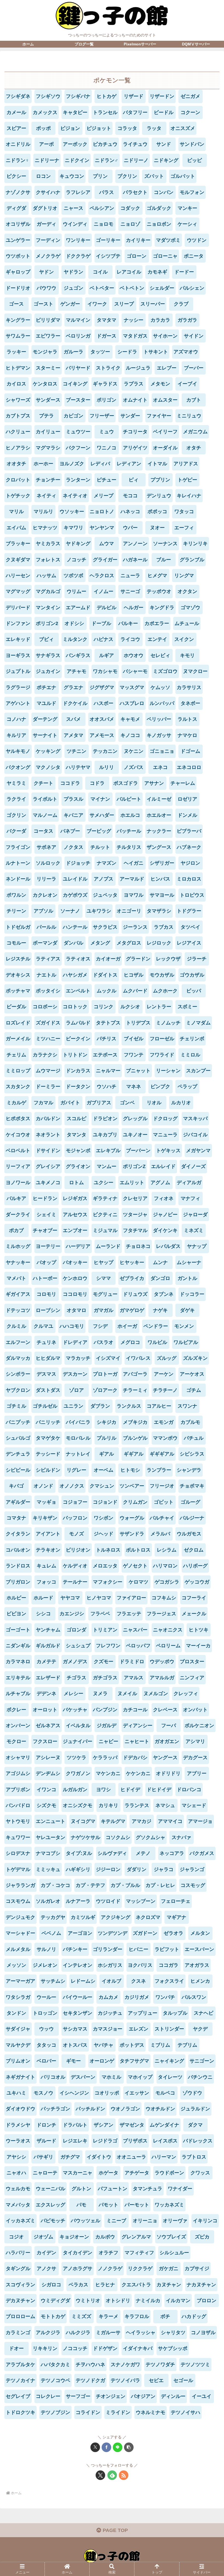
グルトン (81, 2189)
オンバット (195, 1710)
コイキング (75, 384)
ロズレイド (18, 1023)
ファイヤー (159, 416)
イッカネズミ (20, 2221)
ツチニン (76, 751)
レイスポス (165, 2141)
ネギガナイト (20, 2077)
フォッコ (46, 1582)
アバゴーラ (135, 1374)
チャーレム (183, 783)
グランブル (192, 560)
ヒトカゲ (107, 96)
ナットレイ (78, 1454)
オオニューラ (131, 2157)
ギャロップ (18, 272)
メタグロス (129, 943)
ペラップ (187, 1087)
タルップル (175, 2013)
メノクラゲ (48, 256)
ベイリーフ (165, 432)
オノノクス (72, 1486)
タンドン (16, 2013)
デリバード (18, 608)
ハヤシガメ (75, 975)
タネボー (190, 703)
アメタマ (73, 735)
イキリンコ (205, 2221)
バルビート (129, 799)
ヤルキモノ (18, 751)
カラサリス (189, 687)
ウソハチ (107, 1087)
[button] (129, 2447)
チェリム (16, 1055)
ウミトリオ (88, 2301)
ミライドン (118, 2412)
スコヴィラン (20, 2285)
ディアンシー (138, 1726)
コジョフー (75, 1502)
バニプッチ (18, 1422)
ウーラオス (18, 2141)
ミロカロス (189, 879)
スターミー (48, 368)
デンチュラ (18, 1454)
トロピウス (192, 895)
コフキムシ (164, 1598)
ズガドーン (145, 1933)
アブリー (197, 1773)
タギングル (18, 2269)
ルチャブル (18, 1694)
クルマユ (43, 1326)
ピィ (134, 480)
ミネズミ (194, 1230)
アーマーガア (20, 1981)
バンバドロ (18, 1805)
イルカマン (178, 2301)
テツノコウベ (55, 2380)
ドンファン (18, 623)
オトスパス (75, 2045)
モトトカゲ (53, 2316)
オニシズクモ (78, 1805)
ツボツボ (73, 576)
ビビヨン (16, 1614)
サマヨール (162, 895)
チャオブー (45, 1230)
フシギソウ (48, 96)
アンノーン (135, 544)
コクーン (190, 112)
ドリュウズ (135, 1294)
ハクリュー (18, 432)
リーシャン (168, 1071)
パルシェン (192, 288)
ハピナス (104, 639)
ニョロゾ (130, 224)
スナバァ (181, 1837)
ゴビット (164, 1502)
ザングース (159, 847)
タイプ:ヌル (79, 1853)
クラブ (181, 304)
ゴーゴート (18, 1630)
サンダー (130, 416)
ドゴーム (190, 751)
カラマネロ (18, 1662)
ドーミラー (48, 1087)
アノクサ (46, 2269)
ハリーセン (18, 576)
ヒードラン (45, 1198)
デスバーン (83, 2077)
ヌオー (157, 528)
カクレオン (45, 895)
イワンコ (46, 1790)
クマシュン (102, 1486)
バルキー (128, 623)
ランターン (78, 480)
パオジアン (143, 2396)
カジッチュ (110, 2013)
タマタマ (107, 320)
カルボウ (105, 2237)
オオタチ (16, 464)
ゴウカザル (192, 975)
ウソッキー (72, 512)
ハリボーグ (195, 1566)
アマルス (134, 1678)
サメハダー (102, 815)
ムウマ (107, 544)
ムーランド (108, 1246)
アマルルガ (162, 1678)
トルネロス (108, 1550)
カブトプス (18, 416)
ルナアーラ (78, 1901)
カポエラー (157, 623)
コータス (43, 831)
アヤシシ (16, 2157)
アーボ (46, 144)
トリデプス (138, 1023)
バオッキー (75, 1262)
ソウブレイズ (171, 2237)
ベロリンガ (78, 336)
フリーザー (102, 416)
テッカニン (105, 751)
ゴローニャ (165, 256)
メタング (100, 943)
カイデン (46, 2253)
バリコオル (53, 2077)
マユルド (46, 703)
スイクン (184, 639)
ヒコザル (134, 975)
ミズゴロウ (165, 671)
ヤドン (46, 272)
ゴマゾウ (190, 608)
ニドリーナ (47, 160)
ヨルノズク (72, 464)
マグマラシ (48, 448)
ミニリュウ (189, 416)
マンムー (107, 1166)
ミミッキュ (48, 1869)
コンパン (164, 192)
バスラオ (104, 1342)
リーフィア (18, 1166)
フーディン (48, 240)
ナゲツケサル (86, 1837)
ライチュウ (135, 144)
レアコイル (129, 272)
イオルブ (111, 1981)
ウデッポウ (162, 1662)
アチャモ (76, 671)
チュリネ (46, 1342)
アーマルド (132, 879)
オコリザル (18, 224)
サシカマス (75, 2029)
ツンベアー (132, 1486)
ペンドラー (156, 1326)
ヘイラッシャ (141, 2333)
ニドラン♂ (107, 160)
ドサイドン (48, 1151)
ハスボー (104, 703)
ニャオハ (16, 2173)
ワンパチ (165, 1997)
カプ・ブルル (125, 1885)
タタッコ (46, 2045)
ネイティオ (75, 496)
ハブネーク (189, 847)
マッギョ (46, 1502)
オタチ (194, 448)
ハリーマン (164, 2157)
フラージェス (161, 1614)
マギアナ (176, 1917)
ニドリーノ (136, 160)
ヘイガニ (134, 863)
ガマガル (104, 1310)
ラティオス (78, 959)
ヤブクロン (18, 1390)
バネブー (70, 831)
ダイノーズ (193, 1166)
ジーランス (135, 927)
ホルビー (16, 1598)
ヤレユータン (51, 1837)
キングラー (18, 320)
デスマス (46, 1374)
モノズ (76, 1534)
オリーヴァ (175, 2221)
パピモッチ (53, 2221)
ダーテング (45, 719)
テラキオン (48, 1550)
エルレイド (163, 1166)
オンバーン (18, 1726)
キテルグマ (113, 1821)
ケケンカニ (138, 1773)
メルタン (200, 1933)
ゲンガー (70, 304)
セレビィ (160, 655)
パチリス (107, 1039)
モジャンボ (78, 1151)
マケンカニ (108, 1773)
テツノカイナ (20, 2380)
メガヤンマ (198, 1151)
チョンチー (48, 480)
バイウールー (78, 1997)
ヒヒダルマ (48, 1358)
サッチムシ (53, 1981)
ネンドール (18, 879)
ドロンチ (46, 2125)
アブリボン (18, 1790)
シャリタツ (173, 2333)
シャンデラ (189, 1470)
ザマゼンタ (132, 2125)
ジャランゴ (192, 1869)
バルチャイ (162, 1518)
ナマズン (107, 863)
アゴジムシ (18, 1773)
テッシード (48, 1454)
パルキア (16, 1198)
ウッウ (46, 2029)
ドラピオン (105, 1119)
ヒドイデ (130, 1790)
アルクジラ (48, 2333)
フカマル (43, 1103)
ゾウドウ (192, 2093)
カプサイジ (197, 2269)
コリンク (104, 1007)
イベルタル (78, 1726)
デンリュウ (159, 496)
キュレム (46, 1566)
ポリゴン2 (47, 623)
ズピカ (202, 2237)
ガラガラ (187, 320)
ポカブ (16, 1230)
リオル (154, 1103)
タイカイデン (78, 2253)
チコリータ (135, 432)
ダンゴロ (160, 1278)
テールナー (75, 1582)
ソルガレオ (48, 1901)
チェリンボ (192, 1039)
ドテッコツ (18, 1310)
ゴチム (194, 1390)
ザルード (46, 2141)
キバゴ (16, 1486)
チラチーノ (165, 1390)
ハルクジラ (78, 2333)
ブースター (78, 400)
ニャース (73, 208)
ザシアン (104, 2125)
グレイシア (48, 1166)
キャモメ (130, 719)
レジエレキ (75, 2141)
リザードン (162, 96)
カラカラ (160, 320)
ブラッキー (18, 544)
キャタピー (75, 112)
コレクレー (48, 2396)
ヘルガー (134, 608)
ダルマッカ (18, 1358)
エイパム (16, 528)
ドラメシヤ (18, 2125)
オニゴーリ (129, 911)
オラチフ (108, 2253)
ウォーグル (132, 1518)
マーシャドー (20, 1933)
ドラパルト (75, 2125)
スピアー (16, 128)
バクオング (18, 767)
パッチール (129, 831)
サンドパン (192, 144)
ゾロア (76, 1390)
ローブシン (48, 1310)
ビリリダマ (48, 320)
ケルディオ (75, 1566)
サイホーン (165, 336)
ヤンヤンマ (102, 528)
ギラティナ (105, 1198)
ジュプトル (18, 671)
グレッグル (135, 1119)
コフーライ (194, 1598)
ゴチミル (16, 1406)
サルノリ (46, 1949)
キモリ (187, 655)
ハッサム (46, 576)
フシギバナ (78, 96)
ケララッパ (105, 1758)
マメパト (16, 1278)
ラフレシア (78, 192)
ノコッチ (76, 560)
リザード (134, 96)
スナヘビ (204, 2013)
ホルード (43, 1598)
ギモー (73, 2061)
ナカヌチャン (201, 2285)
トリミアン (105, 1630)
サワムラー (18, 336)
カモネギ (157, 272)
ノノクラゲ (110, 2269)
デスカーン (75, 1374)
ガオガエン (167, 1741)
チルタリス (129, 847)
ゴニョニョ (162, 751)
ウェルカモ (18, 2189)
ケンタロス (45, 384)
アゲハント (18, 703)
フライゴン (18, 847)
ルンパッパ (162, 703)
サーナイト (45, 735)
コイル (100, 272)
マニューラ (165, 1135)
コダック (130, 208)
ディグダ (16, 208)
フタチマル (135, 1230)
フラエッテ (129, 1614)
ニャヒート (137, 1741)
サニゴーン (202, 2061)
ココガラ (169, 1965)
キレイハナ (189, 496)
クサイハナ (48, 192)
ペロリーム (168, 1646)
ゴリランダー (108, 1949)
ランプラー (159, 1470)
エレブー (167, 368)
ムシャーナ (189, 1262)
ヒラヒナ (105, 2285)
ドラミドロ (132, 1662)
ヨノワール (18, 1183)
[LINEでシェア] (118, 2447)
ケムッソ (160, 687)
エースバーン (199, 1949)
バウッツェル (86, 2221)
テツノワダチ (160, 2365)
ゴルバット (183, 176)
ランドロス (18, 1566)
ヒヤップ (104, 1262)
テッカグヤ (53, 1917)
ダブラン (100, 1406)
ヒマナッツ (45, 528)
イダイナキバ (138, 2348)
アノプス (104, 879)
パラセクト (135, 192)
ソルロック (48, 863)
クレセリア (135, 1198)
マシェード (194, 1805)
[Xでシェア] (95, 2447)
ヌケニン (134, 751)
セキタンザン (78, 2013)
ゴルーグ (190, 1502)
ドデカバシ (135, 1758)
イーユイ (202, 2396)
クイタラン (18, 1534)
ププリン (160, 480)
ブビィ (46, 639)
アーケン (164, 1374)
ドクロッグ (165, 1119)
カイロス (16, 384)
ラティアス (48, 959)
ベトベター (102, 288)
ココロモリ (75, 1294)
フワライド (162, 1055)
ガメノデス (75, 1662)
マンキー (187, 208)
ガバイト (70, 1103)
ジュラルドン (195, 2109)
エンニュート (51, 1821)
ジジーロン (108, 1869)
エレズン (138, 2029)
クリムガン (135, 1502)
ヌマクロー (195, 671)
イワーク (97, 304)
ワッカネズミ (169, 2205)
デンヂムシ (48, 1773)
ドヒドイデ (159, 1790)
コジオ (16, 2237)
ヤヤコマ (70, 1598)
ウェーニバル (51, 2189)
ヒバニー (138, 1949)
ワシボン (104, 1518)
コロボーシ (45, 1007)
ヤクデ (200, 2029)
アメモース (102, 735)
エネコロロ (189, 767)
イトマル (157, 464)
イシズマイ (108, 1358)
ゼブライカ (132, 1278)
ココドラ (70, 783)
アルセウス (75, 1215)
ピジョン (70, 128)
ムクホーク (165, 991)
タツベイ (190, 927)
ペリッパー (159, 719)
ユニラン (73, 1406)
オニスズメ (183, 128)
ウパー (130, 528)
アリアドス (186, 464)
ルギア (107, 655)
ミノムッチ (168, 1023)
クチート (43, 783)
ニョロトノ (102, 512)
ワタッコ (184, 512)
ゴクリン (16, 815)
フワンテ (134, 1055)
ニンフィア (192, 1678)
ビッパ (194, 991)
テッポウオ (159, 591)
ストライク (108, 368)
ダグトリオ (45, 208)
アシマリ (195, 1741)
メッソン (16, 1965)
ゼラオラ (173, 1933)
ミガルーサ (108, 2333)
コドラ (97, 783)
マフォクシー (108, 1582)
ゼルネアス (48, 1726)
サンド (164, 144)
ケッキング (48, 751)
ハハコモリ (72, 1326)
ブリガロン (18, 1582)
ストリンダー (169, 2029)
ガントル (187, 1278)
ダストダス (48, 1390)
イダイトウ (99, 2157)
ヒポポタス (18, 1119)
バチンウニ (200, 2077)
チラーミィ (135, 1390)
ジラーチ (197, 959)
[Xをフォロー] (100, 2475)
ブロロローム (20, 2316)
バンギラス (78, 655)
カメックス (45, 112)
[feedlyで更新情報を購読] (112, 2475)
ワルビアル (186, 1342)
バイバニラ (78, 1422)
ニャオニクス (168, 1630)
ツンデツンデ (113, 1933)
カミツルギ (83, 1917)
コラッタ (127, 128)
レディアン (129, 464)
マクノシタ (48, 767)
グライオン (78, 1166)
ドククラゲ (78, 256)
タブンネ (164, 1294)
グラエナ (73, 687)
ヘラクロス (102, 576)
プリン (100, 176)
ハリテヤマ (78, 767)
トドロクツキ (20, 2412)
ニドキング (166, 160)
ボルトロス (138, 1550)
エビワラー (48, 336)
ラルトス (187, 719)
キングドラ (162, 608)
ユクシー (104, 1183)
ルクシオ (130, 1007)
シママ (104, 1278)
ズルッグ (167, 1358)
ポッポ (43, 128)
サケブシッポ (173, 2348)
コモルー (16, 943)
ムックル (107, 991)
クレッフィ (186, 1694)
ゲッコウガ (197, 1582)
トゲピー (187, 480)
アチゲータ (137, 2173)
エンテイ (157, 639)
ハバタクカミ (55, 2365)
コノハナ (16, 719)
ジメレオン (45, 1965)
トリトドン (75, 1055)
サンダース (48, 400)
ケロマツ (138, 1582)
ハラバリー (18, 2253)
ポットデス (132, 2045)
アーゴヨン (80, 1933)
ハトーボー (45, 1278)
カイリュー (48, 432)
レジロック (159, 943)
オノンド (43, 1486)
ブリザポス (135, 2141)
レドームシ (83, 1981)
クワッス (200, 2173)
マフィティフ (139, 2253)
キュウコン (72, 176)
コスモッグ (193, 1885)
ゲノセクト (135, 1566)
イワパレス (138, 1358)
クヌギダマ (18, 560)
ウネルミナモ (151, 2412)
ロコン (43, 176)
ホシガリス (110, 1965)
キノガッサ (159, 735)
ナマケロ (187, 735)
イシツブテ (108, 256)
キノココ (130, 735)
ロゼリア (187, 799)
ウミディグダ (55, 2301)
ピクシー (16, 176)
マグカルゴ (48, 591)
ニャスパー (135, 1630)
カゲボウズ (75, 895)
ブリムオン (18, 2061)
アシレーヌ (48, 1758)
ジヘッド (104, 1534)
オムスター (165, 400)
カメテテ (46, 1662)
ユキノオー (135, 1135)
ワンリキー (78, 240)
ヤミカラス (48, 544)
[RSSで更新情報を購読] (124, 2475)
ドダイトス (105, 975)
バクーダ (16, 831)
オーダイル (165, 448)
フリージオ (162, 1486)
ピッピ (194, 160)
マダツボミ (168, 240)
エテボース (105, 1055)
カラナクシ (45, 1055)
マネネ (134, 1087)
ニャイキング (169, 2061)
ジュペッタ (105, 895)
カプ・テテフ (90, 1885)
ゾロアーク (105, 1390)
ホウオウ (134, 655)
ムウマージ (48, 1071)
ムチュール (187, 623)
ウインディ (75, 224)
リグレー (76, 1470)
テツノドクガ (90, 2380)
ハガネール (135, 560)
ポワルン (16, 895)
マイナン (100, 799)
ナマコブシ (48, 1853)
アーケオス (192, 1374)
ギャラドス (105, 384)
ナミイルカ (148, 2301)
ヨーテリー (48, 1246)
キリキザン (45, 1518)
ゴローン (137, 256)
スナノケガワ (125, 2365)
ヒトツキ (199, 1630)
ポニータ (194, 256)
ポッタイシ (48, 991)
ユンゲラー (18, 240)
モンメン (184, 1326)
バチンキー (75, 1949)
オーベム (104, 1470)
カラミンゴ (18, 2333)
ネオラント (48, 1135)
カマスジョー (108, 2029)
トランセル (105, 112)
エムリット (132, 1183)
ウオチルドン (160, 2109)
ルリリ (107, 767)
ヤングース (165, 1758)
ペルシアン (102, 208)
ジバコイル (195, 1135)
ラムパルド (78, 1023)
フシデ (100, 1326)
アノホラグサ (78, 2269)
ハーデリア (78, 1246)
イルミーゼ (159, 799)
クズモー (104, 1662)
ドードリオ (18, 288)
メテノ (143, 1853)
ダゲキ (187, 1310)
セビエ (156, 2380)
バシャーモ (135, 671)
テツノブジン (55, 2412)
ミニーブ (116, 2221)
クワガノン (78, 1773)
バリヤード (78, 368)
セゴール (183, 2380)
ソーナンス (165, 544)
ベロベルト (18, 1151)
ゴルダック (159, 208)
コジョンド (105, 1502)
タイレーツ (170, 2077)
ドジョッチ (78, 863)
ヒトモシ (130, 1470)
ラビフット (167, 1949)
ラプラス (134, 384)
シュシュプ (78, 1646)
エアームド (78, 608)
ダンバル (73, 943)
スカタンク (18, 1087)
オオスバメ (102, 719)
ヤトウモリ (18, 1821)
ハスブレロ (132, 703)
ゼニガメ (190, 96)
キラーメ (108, 2316)
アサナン (154, 783)
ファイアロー (131, 1598)
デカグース (195, 1758)
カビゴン (73, 416)
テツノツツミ (195, 2365)
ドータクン (78, 1087)
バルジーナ (192, 1518)
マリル (16, 512)
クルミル (16, 1326)
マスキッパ (195, 1119)
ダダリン (137, 1869)
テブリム (187, 2045)
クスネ (138, 1981)
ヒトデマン (18, 368)
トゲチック (18, 496)
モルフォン (192, 192)
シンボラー (18, 1374)
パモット (108, 2205)
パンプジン (105, 1710)
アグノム (160, 1183)
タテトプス (108, 1023)
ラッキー (16, 352)
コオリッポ (107, 2093)
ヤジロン (190, 863)
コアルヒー (159, 1406)
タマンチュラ (148, 2189)
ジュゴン (73, 288)
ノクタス (73, 847)
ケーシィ (187, 224)
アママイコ (170, 1821)
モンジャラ (45, 352)
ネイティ (46, 496)
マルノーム (45, 815)
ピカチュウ (105, 144)
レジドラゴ (105, 2141)
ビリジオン (78, 1550)
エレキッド (18, 639)
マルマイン (78, 320)
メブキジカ (135, 1422)
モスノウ (43, 2093)
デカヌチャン (20, 2301)
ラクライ (16, 799)
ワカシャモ (105, 671)
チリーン (16, 911)
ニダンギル (18, 1646)
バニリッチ (48, 1422)
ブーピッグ (99, 831)
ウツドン (197, 240)
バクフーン (78, 448)
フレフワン (108, 1646)
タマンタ (76, 1135)
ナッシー (134, 320)
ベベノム (51, 1933)
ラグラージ (18, 687)
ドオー (16, 2348)
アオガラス (197, 1965)
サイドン (194, 336)
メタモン (160, 384)
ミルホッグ (18, 1246)
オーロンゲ (102, 2061)
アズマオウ (186, 352)
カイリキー (138, 240)
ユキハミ (16, 2093)
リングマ (184, 576)
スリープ (124, 304)
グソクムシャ (151, 1837)
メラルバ (160, 1534)
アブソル (43, 911)
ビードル (164, 112)
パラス (107, 192)
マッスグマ (132, 687)
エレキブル (108, 1151)
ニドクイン (77, 160)
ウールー (46, 1997)
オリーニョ (145, 2221)
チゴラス (76, 1678)
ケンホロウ (75, 1278)
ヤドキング (78, 544)
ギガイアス (18, 1294)
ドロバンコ (189, 1790)
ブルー (164, 560)
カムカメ (108, 1997)
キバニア (73, 815)
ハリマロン (165, 1566)
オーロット (45, 1710)
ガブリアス (99, 1103)
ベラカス (78, 2285)
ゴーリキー (108, 240)
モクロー (16, 1741)
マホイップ (140, 2077)
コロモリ (46, 1294)
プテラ (46, 416)
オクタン (187, 591)
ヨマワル (134, 895)
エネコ (160, 767)
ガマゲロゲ (132, 1310)
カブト (194, 400)
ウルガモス (189, 1534)
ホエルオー (159, 815)
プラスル (73, 799)
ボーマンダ (45, 943)
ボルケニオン (199, 1726)
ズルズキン (195, 1358)
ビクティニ (105, 1215)
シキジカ (107, 1422)
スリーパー (153, 304)
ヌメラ (100, 1694)
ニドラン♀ (17, 160)
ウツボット (18, 256)
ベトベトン (132, 288)
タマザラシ (159, 911)
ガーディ (46, 224)
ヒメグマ (157, 576)
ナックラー (159, 831)
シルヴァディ (112, 1853)
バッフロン (75, 1518)
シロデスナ (18, 1853)
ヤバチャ (104, 2045)
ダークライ (18, 1215)
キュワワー (18, 1837)
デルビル (107, 608)
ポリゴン (107, 400)
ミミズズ (81, 2316)
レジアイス (189, 943)
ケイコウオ (18, 1135)
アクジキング (116, 1917)
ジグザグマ (102, 687)
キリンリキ (195, 544)
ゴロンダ (76, 1630)
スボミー (187, 1007)
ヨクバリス (140, 1965)
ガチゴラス (105, 1678)
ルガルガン (75, 1790)
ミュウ (107, 432)
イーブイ (187, 384)
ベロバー (46, 2061)
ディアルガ (189, 1183)
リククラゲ (140, 2269)
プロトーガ (105, 1374)
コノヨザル (203, 2333)
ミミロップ (18, 1071)
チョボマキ (192, 1486)
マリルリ (43, 512)
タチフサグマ (134, 2061)
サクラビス (105, 927)
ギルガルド (48, 1646)
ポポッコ (157, 512)
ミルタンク (75, 639)
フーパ (169, 1726)
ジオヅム (43, 2237)
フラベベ (100, 1614)
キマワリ (73, 528)
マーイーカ (198, 1646)
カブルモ (190, 1422)
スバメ (73, 719)
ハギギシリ (78, 1869)
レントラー (159, 1007)
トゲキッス (168, 1151)
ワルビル (157, 1342)
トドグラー (189, 911)
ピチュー (107, 480)
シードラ (127, 352)
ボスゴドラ (126, 783)
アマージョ (200, 1821)
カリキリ (108, 1805)
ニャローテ (45, 2173)
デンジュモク (20, 1917)
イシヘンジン (74, 2093)
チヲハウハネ (90, 2365)
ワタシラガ (18, 1997)
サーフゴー (78, 2396)
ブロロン (207, 2301)
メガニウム (195, 432)
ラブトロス (194, 2157)
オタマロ (76, 1310)
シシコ (43, 1614)
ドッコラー (192, 1294)
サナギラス (48, 655)
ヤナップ (197, 1246)
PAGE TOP (115, 2530)
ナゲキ (160, 1310)
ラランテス (137, 1805)
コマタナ (16, 1518)
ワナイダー (180, 2189)
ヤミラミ (16, 783)
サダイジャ (18, 2029)
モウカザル (162, 975)
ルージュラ (138, 368)
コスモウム (18, 1901)
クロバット (18, 480)
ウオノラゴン (125, 2109)
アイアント (48, 1534)
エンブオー (75, 1230)
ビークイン (78, 1039)
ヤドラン (73, 272)
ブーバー (194, 368)
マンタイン (48, 608)
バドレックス (198, 2141)
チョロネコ (138, 1246)
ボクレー (16, 1710)
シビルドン (48, 1470)
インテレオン (78, 1965)
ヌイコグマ (83, 1821)
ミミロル (190, 1055)
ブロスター (192, 1662)
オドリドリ (168, 1773)
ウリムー (76, 591)
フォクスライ (169, 1981)
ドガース (107, 336)
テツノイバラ (125, 2380)
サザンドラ (132, 1534)
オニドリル (18, 144)
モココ (130, 496)
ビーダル (16, 1007)
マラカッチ (78, 1358)
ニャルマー (108, 1071)
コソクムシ (118, 1837)
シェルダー (162, 288)
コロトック (75, 1007)
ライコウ (130, 639)
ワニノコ (107, 448)
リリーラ (46, 879)
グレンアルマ (136, 2237)
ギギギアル (162, 1454)
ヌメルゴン (156, 1694)
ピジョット (99, 128)
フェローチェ (176, 1901)
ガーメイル (18, 1039)
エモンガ (164, 1422)
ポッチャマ (18, 991)
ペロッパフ (138, 1646)
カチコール (135, 1710)
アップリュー (143, 2013)
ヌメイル (127, 1694)
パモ (81, 2205)
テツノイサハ (185, 2412)
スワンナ (187, 1406)
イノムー (104, 591)
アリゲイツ (135, 448)
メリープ (104, 496)
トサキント (156, 352)
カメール (16, 112)
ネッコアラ (172, 1853)
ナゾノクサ (18, 192)
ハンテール (75, 927)
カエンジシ (72, 1614)
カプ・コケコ (55, 1885)
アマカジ (142, 1821)
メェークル (194, 1614)
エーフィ (184, 528)
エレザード (48, 1678)
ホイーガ (127, 1326)
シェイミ (46, 1215)
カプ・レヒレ (160, 1885)
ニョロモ (104, 224)
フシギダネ (18, 96)
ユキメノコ (48, 1183)
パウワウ (46, 288)
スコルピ (76, 1119)
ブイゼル (134, 1039)
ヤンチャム (48, 1630)
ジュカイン (48, 671)
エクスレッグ (51, 2205)
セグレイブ (18, 2396)
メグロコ (130, 1342)
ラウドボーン (169, 2173)
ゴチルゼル (45, 1406)
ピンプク (160, 1087)
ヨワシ (104, 1790)
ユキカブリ (105, 1135)
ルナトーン (18, 863)
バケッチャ (75, 1710)
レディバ (100, 464)
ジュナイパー (78, 1741)
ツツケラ (76, 1758)
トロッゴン (45, 2013)
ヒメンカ (200, 1981)
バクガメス (202, 1853)
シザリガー (162, 863)
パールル (46, 927)
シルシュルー (174, 2253)
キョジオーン (74, 2237)
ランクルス (129, 1406)
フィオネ (164, 1198)
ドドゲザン (105, 2348)
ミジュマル (105, 1230)
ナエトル (46, 975)
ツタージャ (135, 1215)
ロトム (76, 1183)
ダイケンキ (165, 1230)
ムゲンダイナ (164, 2125)
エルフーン (18, 1342)
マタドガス (135, 336)
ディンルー (173, 2396)
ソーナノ (70, 911)
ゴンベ (127, 1103)
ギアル (107, 1454)
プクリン (127, 176)
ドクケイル (75, 703)
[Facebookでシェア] (106, 2447)
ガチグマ (70, 2157)
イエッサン (137, 2093)
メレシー (73, 1694)
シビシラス (192, 1454)
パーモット (137, 2205)
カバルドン (48, 1119)
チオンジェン (111, 2396)
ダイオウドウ (20, 2109)
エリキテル (18, 1678)
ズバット (154, 176)
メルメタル (18, 1949)
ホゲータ (108, 2173)
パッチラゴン (55, 2109)
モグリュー (105, 1294)
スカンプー (198, 1071)
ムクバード (135, 991)
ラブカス (164, 927)
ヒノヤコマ (99, 1598)
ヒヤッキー (132, 1262)
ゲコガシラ (167, 1582)
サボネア (46, 847)
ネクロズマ (148, 1917)
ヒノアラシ (18, 448)
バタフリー (135, 112)
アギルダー (18, 1502)
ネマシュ (165, 1805)
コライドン (88, 2412)
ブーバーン (138, 1151)
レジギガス (75, 1198)
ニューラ (130, 576)
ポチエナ (46, 687)
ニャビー (108, 1741)
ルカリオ (181, 1103)
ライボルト (45, 799)
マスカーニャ (78, 2173)
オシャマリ (18, 1758)
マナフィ (190, 1198)
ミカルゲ (16, 1103)
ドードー (184, 272)
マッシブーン (141, 1901)
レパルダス (168, 1246)
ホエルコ (130, 815)
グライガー (105, 560)
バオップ (46, 1262)
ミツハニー (48, 1039)
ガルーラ (73, 352)
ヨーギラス (18, 655)
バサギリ (43, 2157)
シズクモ (46, 1805)
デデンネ (46, 1694)
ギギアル (134, 1454)
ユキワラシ (99, 911)
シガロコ (51, 2285)
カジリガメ (137, 1997)
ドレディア (75, 1342)
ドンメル (187, 815)
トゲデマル (18, 1869)
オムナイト (135, 400)
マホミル (111, 2077)
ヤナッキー (18, 1262)
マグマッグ (18, 591)
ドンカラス (78, 1071)
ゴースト (43, 304)
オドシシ (74, 623)
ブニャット (138, 1071)
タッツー (100, 352)
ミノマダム (198, 1023)
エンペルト (78, 991)
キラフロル (137, 2316)
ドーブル (101, 623)
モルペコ (165, 2093)
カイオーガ (108, 959)
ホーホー (43, 464)
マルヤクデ (18, 2045)
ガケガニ (169, 2269)
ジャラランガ (20, 1885)
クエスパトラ (136, 2285)
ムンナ (160, 1262)
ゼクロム (194, 1550)
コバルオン (18, 1550)
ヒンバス (160, 879)
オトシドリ (118, 2301)
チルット (100, 847)
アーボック (75, 144)
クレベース (165, 1710)
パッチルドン (90, 2109)
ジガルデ (107, 1726)
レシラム (167, 1550)
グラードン (138, 959)
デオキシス (18, 975)
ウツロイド (108, 1901)
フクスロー (45, 1741)
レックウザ (168, 959)
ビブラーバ (189, 831)
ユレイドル (75, 879)
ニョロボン (159, 224)
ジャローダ (195, 1215)
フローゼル (162, 1039)
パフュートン (113, 2189)
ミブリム (160, 2045)
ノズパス (134, 767)
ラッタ (154, 128)
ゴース (16, 304)
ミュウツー (78, 432)
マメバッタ (18, 2205)
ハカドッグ (194, 2316)
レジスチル (18, 959)
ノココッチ (75, 2348)
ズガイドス (48, 1023)
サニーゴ (130, 591)
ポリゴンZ (134, 1166)
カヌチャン (169, 2285)
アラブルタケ (20, 2365)
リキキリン (45, 2348)
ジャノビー (165, 1215)
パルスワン (194, 1997)
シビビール (18, 1470)
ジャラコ (164, 1869)
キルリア (16, 735)
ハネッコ (130, 512)
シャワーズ (18, 400)
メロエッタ (105, 1566)
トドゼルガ (18, 927)
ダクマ (195, 2125)
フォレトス (48, 560)
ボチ (165, 2316)
